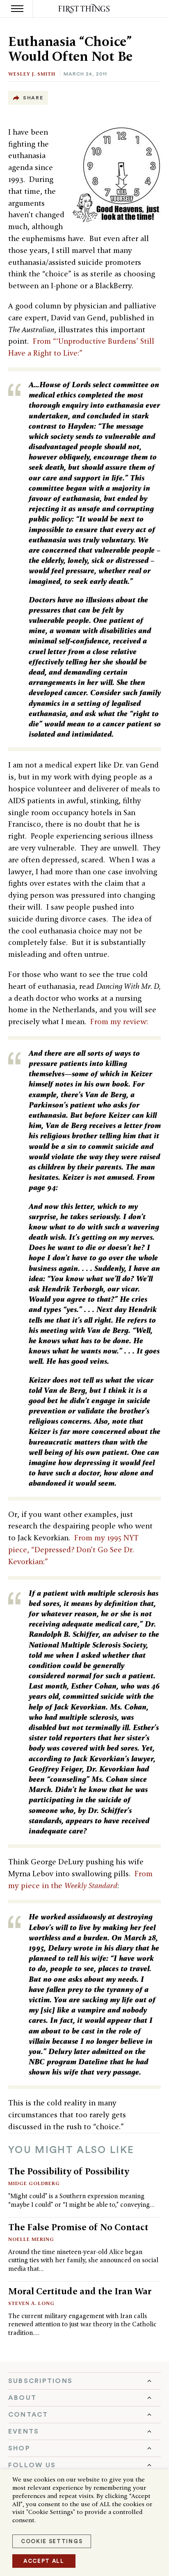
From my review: (119, 1021)
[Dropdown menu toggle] (84, 2381)
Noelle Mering (31, 2239)
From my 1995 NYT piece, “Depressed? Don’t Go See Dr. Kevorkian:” (73, 1550)
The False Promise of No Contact (78, 2227)
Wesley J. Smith (32, 74)
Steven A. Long (31, 2303)
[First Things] (85, 9)
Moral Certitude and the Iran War (80, 2291)
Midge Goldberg (34, 2183)
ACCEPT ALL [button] (44, 2561)
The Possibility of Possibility (69, 2171)
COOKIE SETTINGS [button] (52, 2541)
